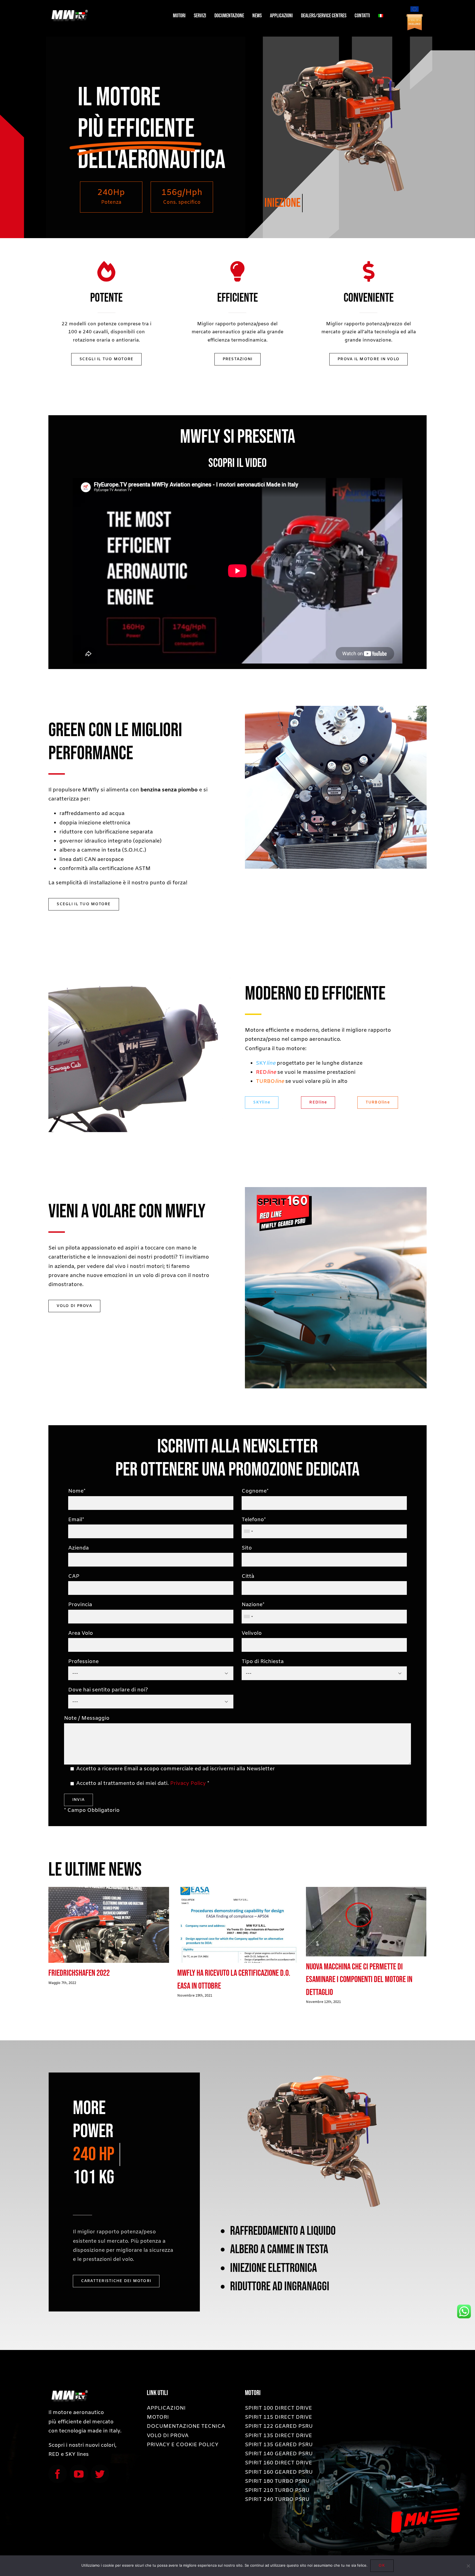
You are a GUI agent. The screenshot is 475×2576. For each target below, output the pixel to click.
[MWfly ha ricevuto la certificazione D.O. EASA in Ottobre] (237, 1925)
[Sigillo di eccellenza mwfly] (415, 16)
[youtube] (79, 2474)
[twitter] (100, 2474)
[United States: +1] (248, 1531)
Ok (382, 2566)
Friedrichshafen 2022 (79, 1973)
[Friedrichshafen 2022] (109, 1925)
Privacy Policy (188, 1784)
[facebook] (58, 2474)
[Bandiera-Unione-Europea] (415, 9)
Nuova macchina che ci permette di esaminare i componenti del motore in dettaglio (359, 1980)
